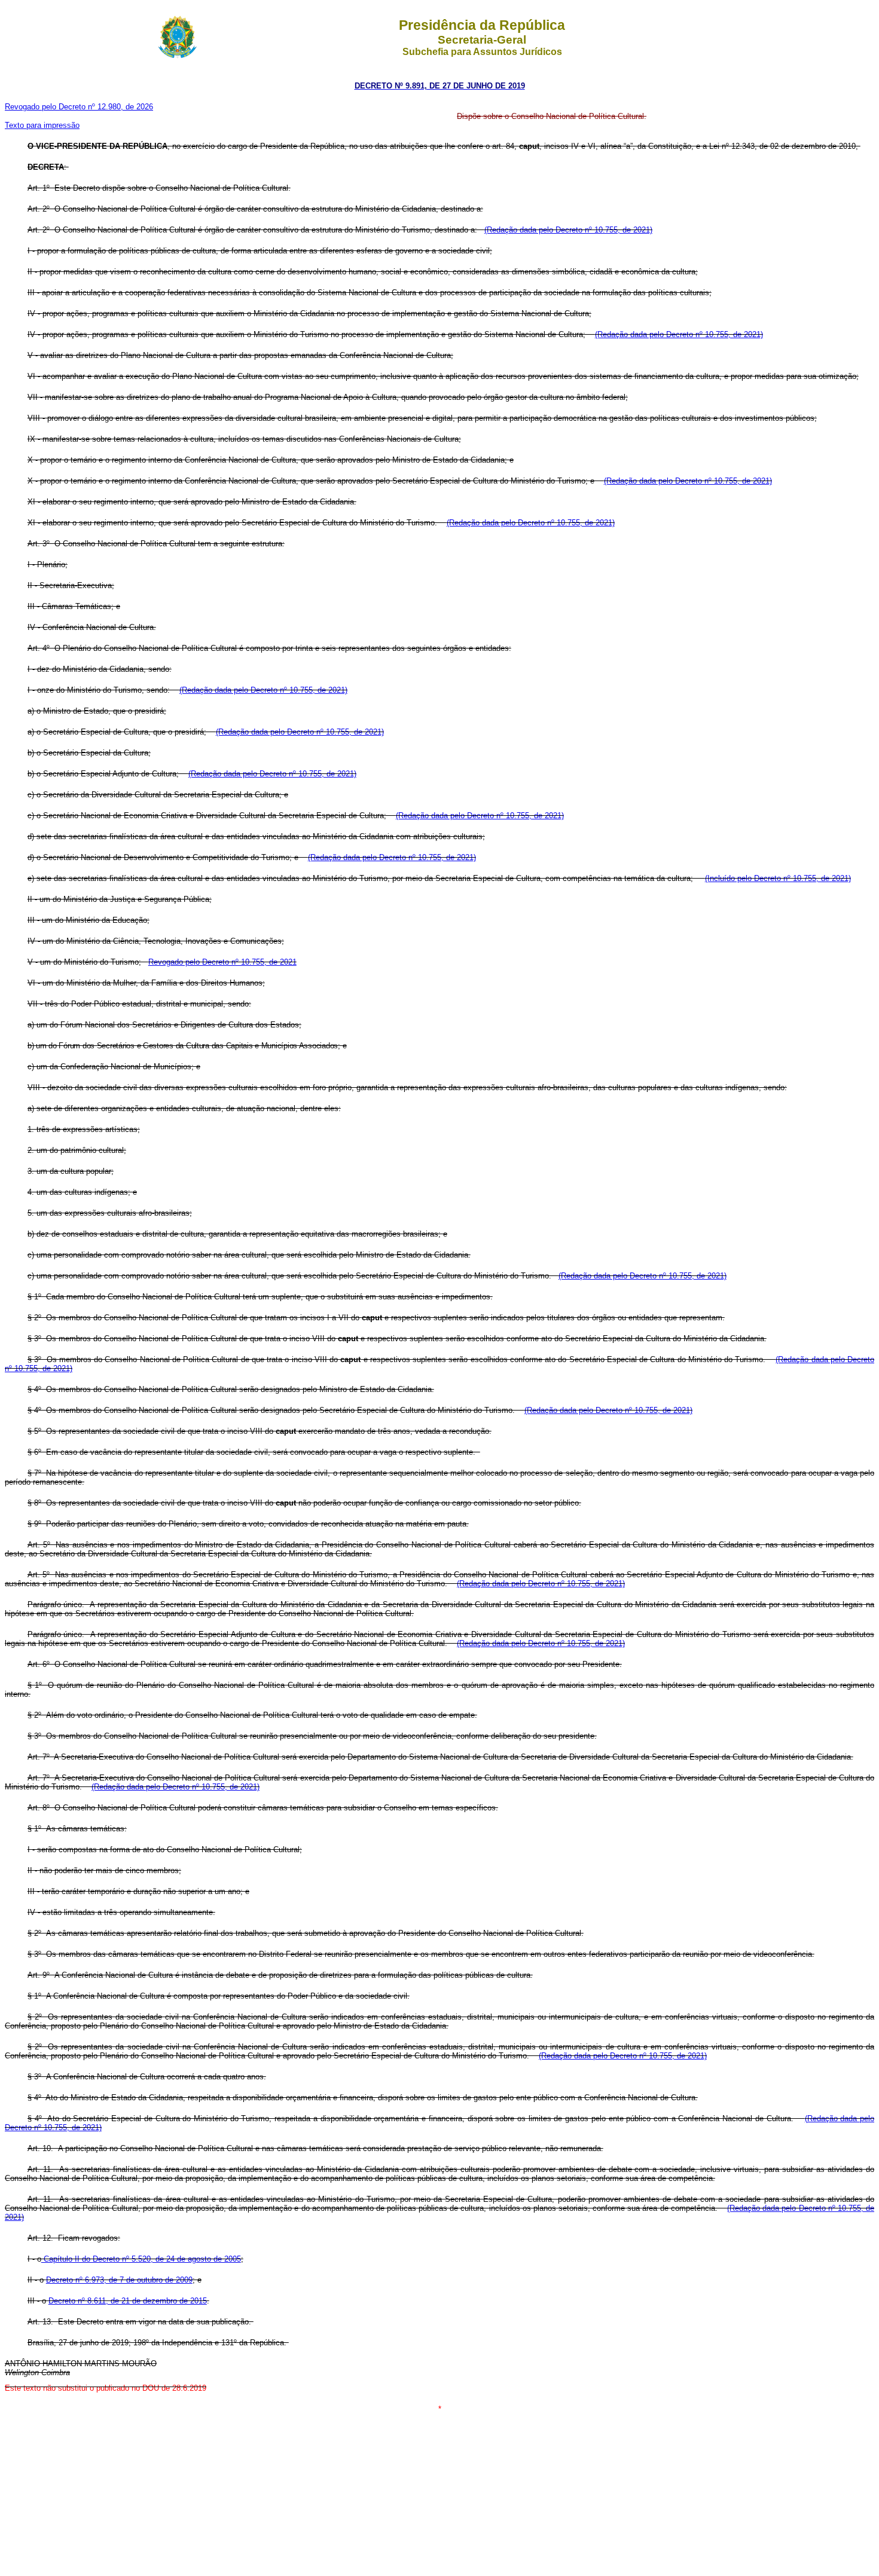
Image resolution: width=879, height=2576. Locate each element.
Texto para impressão (42, 125)
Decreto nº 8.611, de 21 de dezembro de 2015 (128, 2301)
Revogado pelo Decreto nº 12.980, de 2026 (79, 107)
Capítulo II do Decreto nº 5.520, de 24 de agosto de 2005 (141, 2259)
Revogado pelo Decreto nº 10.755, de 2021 (222, 962)
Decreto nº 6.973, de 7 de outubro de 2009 (119, 2280)
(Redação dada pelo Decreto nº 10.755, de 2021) (568, 230)
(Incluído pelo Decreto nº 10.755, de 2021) (778, 878)
